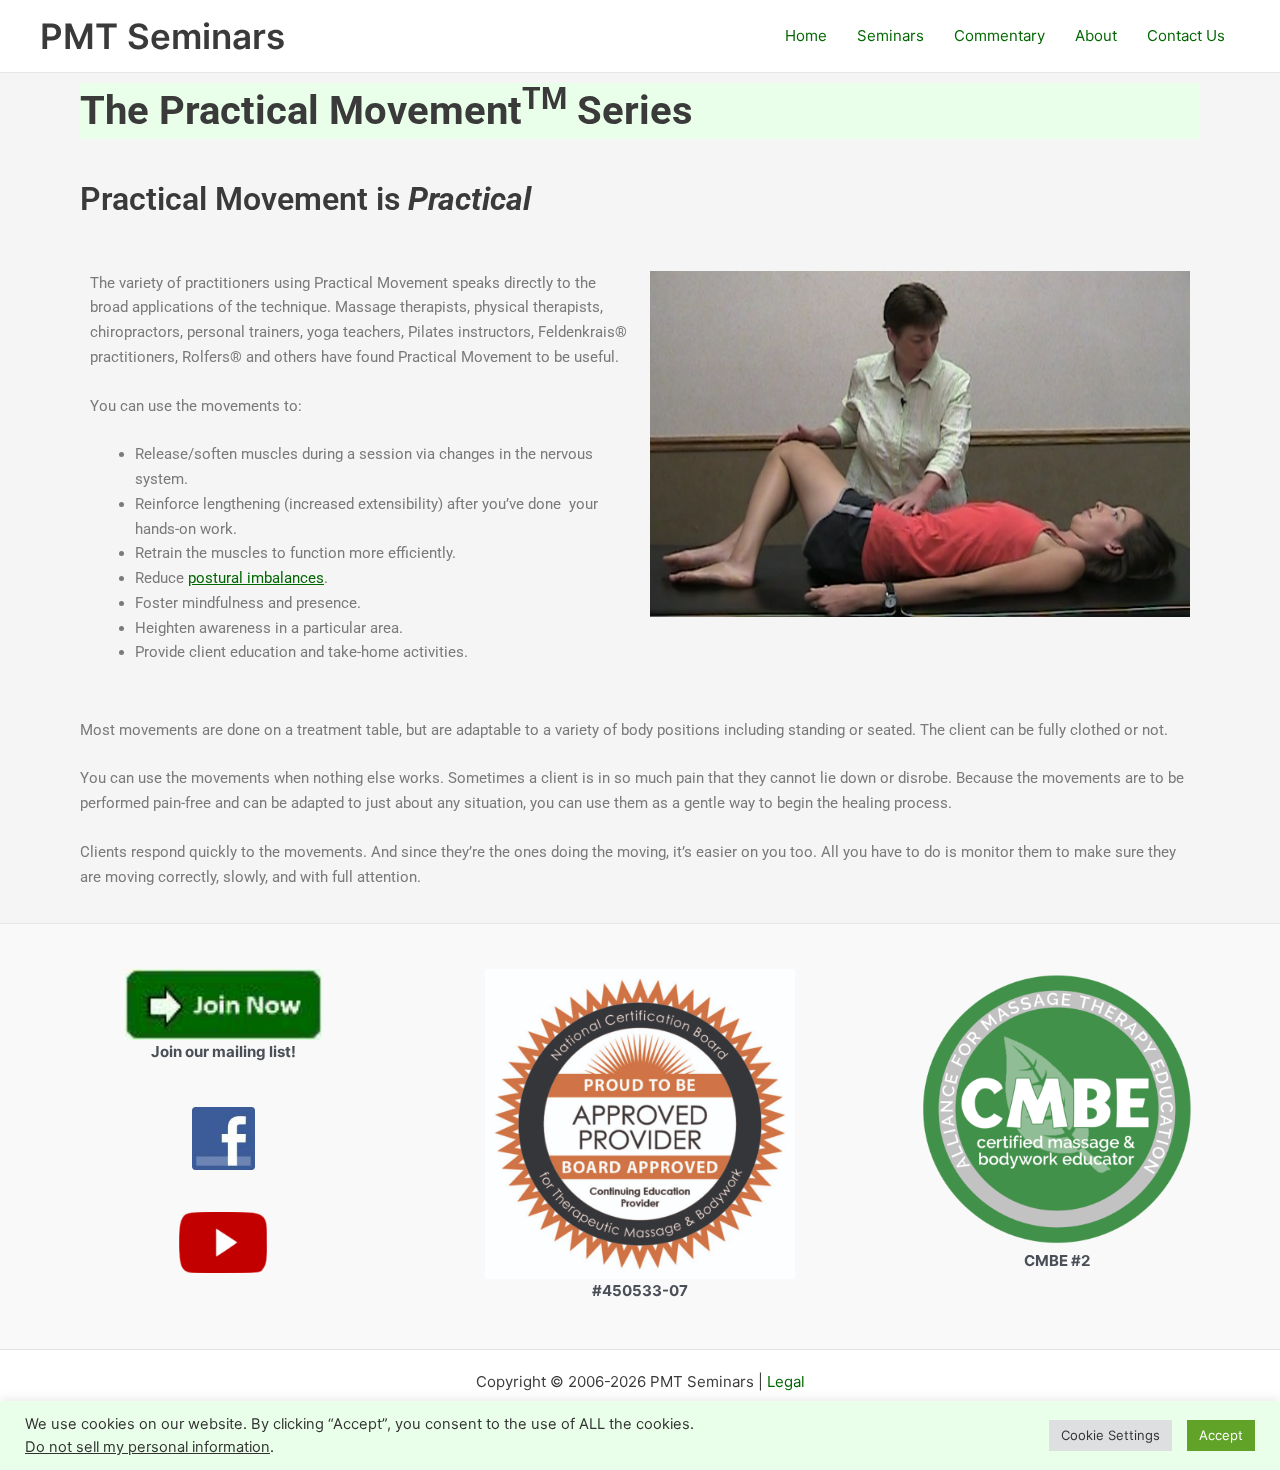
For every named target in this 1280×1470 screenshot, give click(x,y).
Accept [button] (1221, 1435)
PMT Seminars (162, 36)
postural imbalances (256, 578)
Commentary (999, 35)
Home (806, 35)
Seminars (890, 35)
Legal (786, 1381)
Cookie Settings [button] (1110, 1435)
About (1096, 35)
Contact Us (1186, 35)
